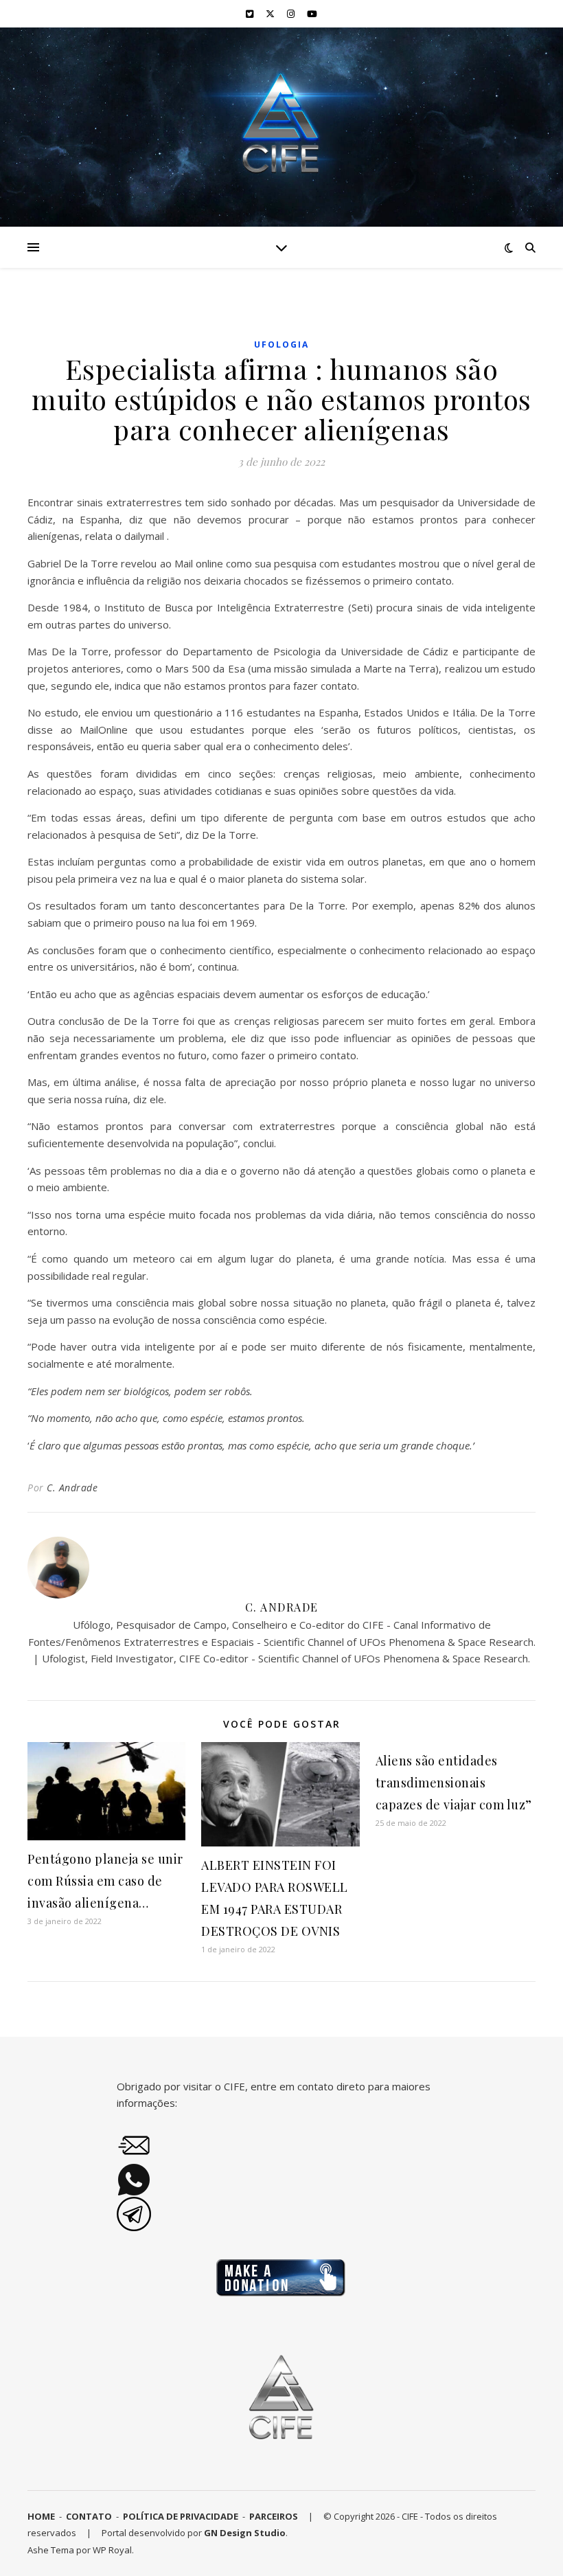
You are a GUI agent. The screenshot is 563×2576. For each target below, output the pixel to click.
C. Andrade (72, 1488)
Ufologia (281, 344)
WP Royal (112, 2550)
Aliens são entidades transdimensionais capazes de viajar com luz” (454, 1783)
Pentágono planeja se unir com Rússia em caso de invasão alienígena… (105, 1881)
